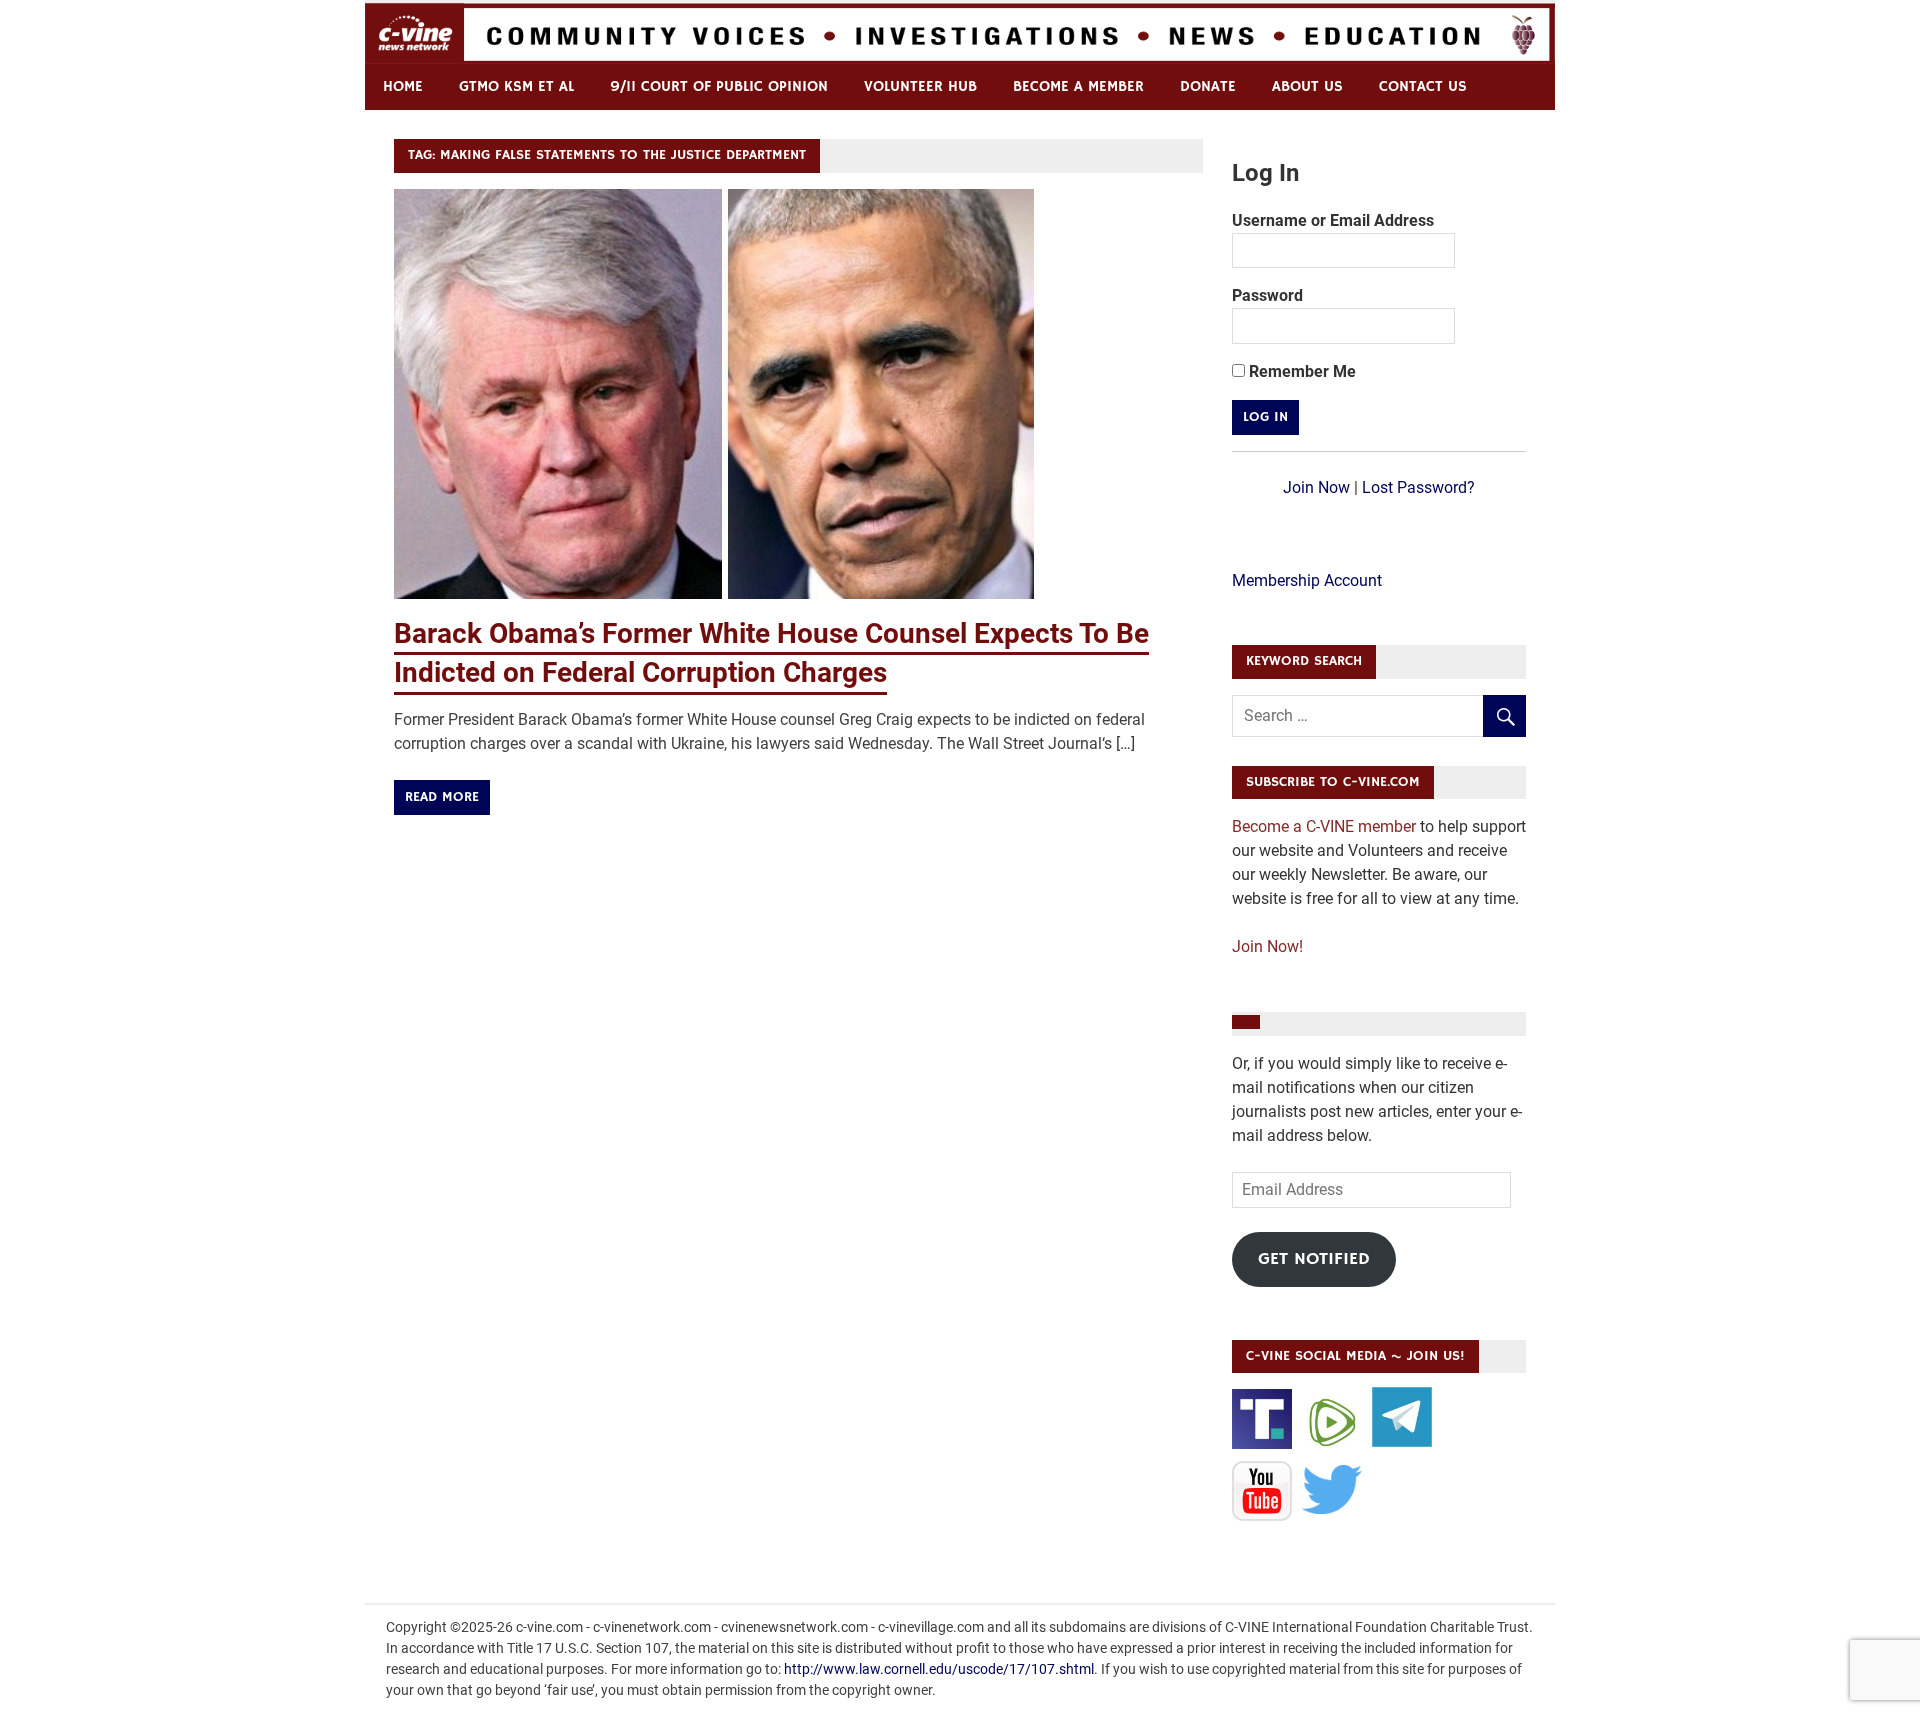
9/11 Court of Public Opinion (719, 86)
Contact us (1423, 86)
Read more (442, 797)
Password (1267, 295)
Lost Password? (1418, 487)
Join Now (1316, 487)
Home (403, 86)
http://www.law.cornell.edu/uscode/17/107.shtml (939, 1669)
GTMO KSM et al (516, 86)
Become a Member (1078, 86)
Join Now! (1267, 946)
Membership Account (1307, 580)
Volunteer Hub (920, 86)
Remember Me (1300, 371)
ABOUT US (1307, 86)
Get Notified (1314, 1259)
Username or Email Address (1333, 220)
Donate (1208, 86)
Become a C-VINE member (1324, 826)
